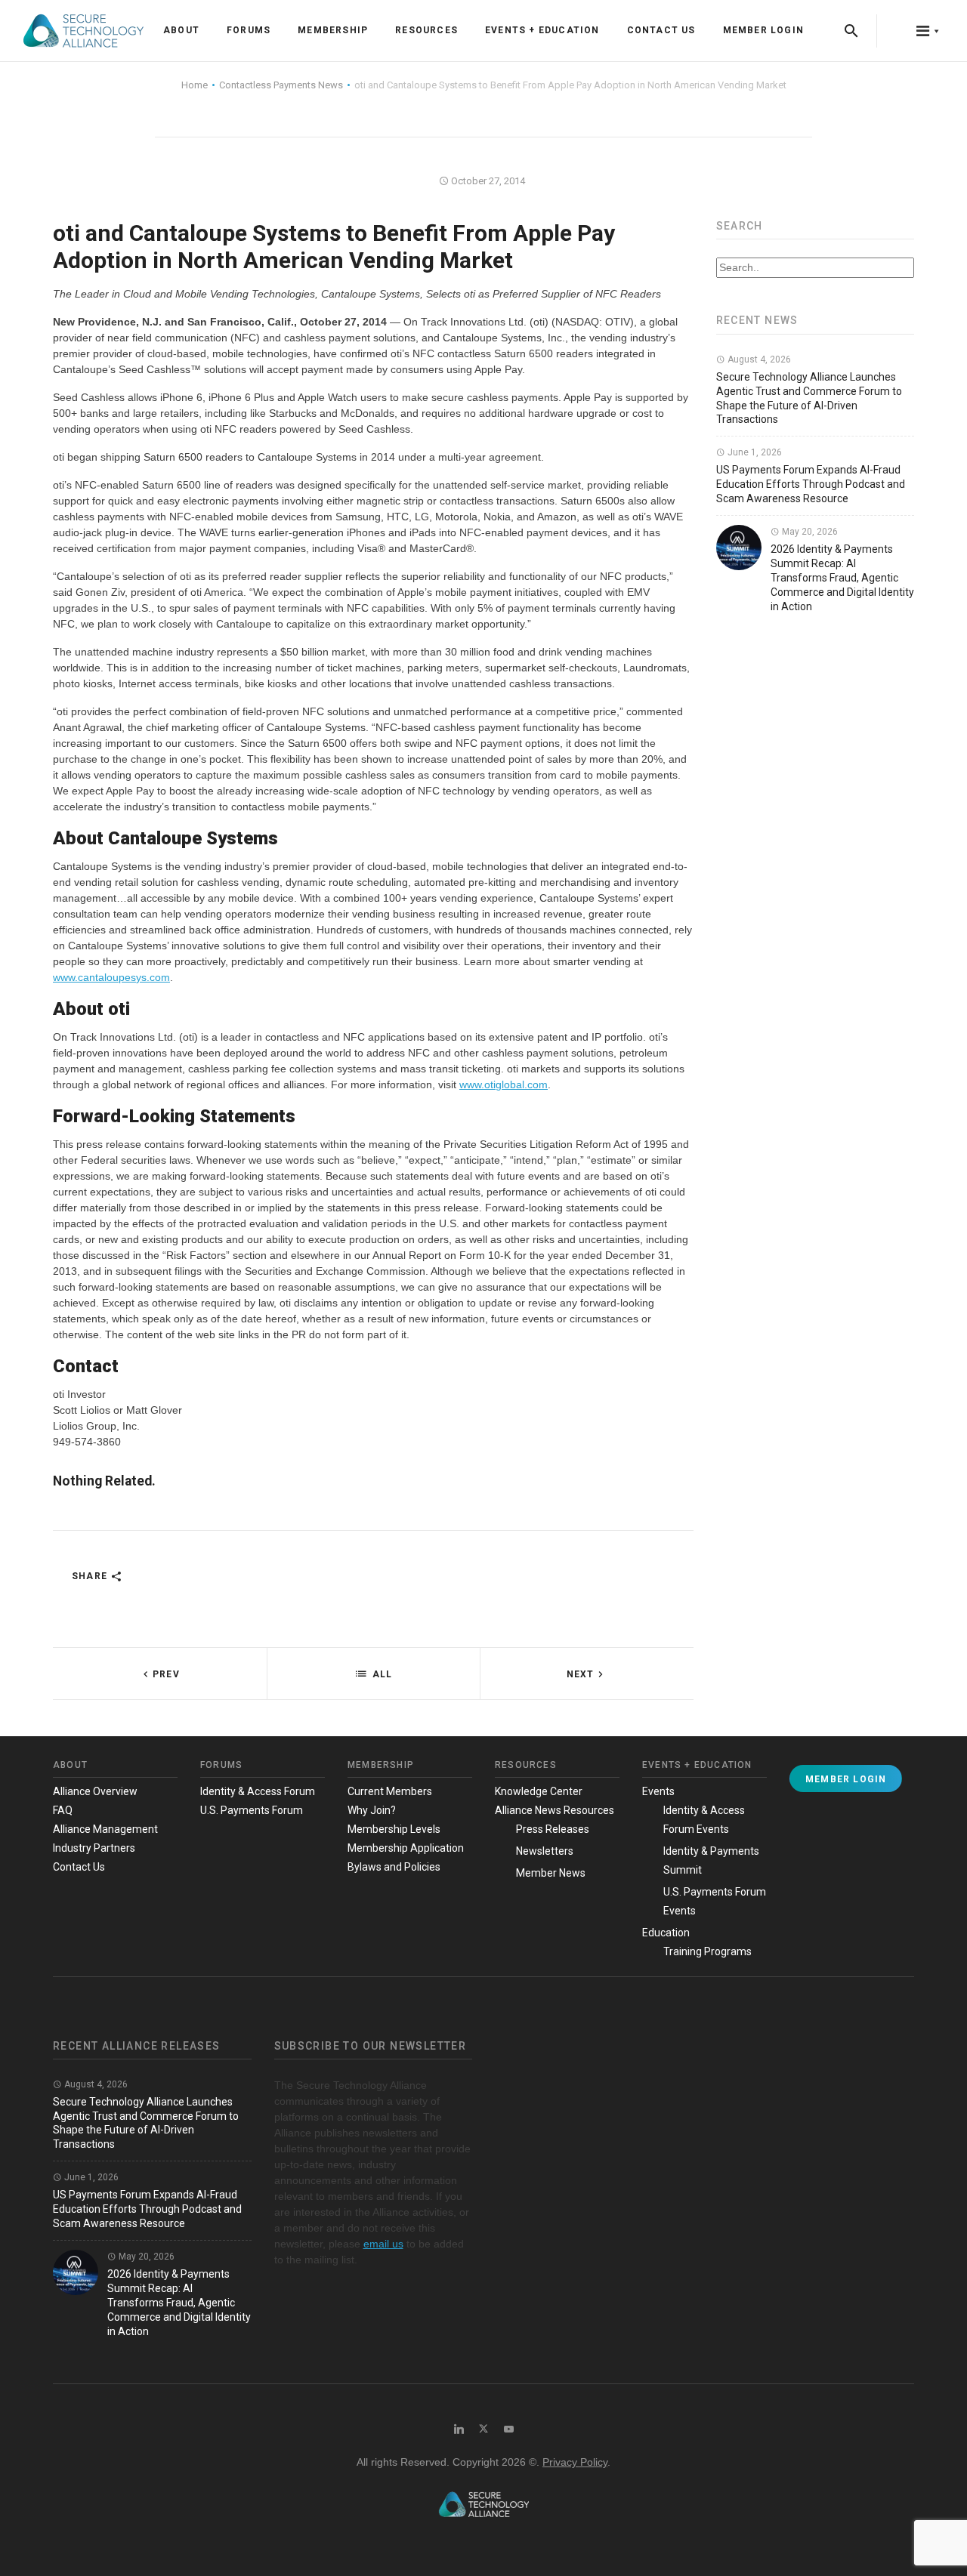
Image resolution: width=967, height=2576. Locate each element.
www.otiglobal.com (504, 1084)
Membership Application (406, 1848)
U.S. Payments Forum (252, 1810)
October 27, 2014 (487, 181)
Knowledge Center (539, 1791)
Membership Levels (394, 1829)
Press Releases (553, 1829)
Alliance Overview (95, 1791)
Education (666, 1933)
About (181, 30)
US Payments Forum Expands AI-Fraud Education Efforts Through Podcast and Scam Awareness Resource (811, 484)
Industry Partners (94, 1848)
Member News (551, 1873)
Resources (426, 30)
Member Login (763, 30)
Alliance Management (105, 1829)
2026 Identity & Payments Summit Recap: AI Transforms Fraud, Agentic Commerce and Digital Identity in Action (842, 578)
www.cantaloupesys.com (111, 977)
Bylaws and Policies (394, 1867)
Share (91, 1576)
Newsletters (545, 1851)
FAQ (63, 1810)
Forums (249, 30)
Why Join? (372, 1810)
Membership (333, 30)
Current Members (390, 1791)
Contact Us (661, 30)
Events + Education (542, 30)
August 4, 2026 (758, 359)
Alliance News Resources (555, 1810)
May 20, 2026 (809, 532)
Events (658, 1791)
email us (383, 2244)
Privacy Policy (575, 2462)
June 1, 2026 (754, 452)
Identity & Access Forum (258, 1791)
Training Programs (707, 1951)
